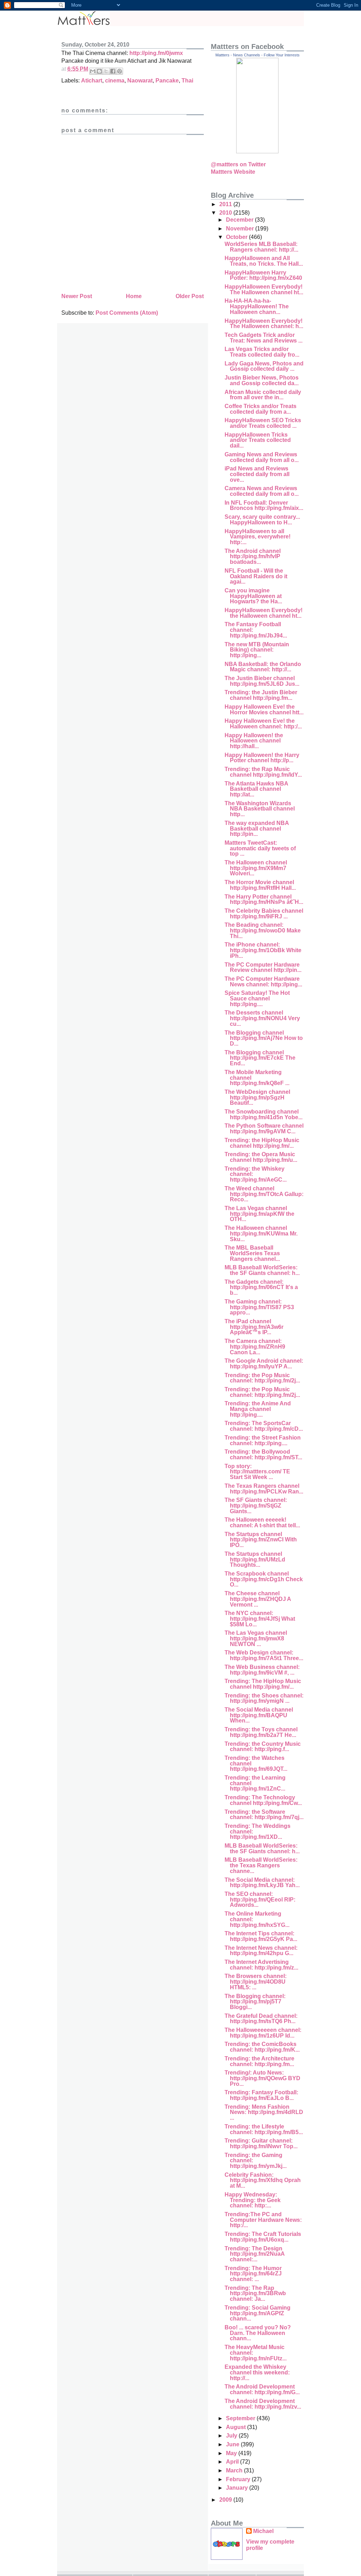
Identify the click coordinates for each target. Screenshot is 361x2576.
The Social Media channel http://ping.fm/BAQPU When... (259, 1715)
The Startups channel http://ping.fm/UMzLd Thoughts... (255, 1559)
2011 (226, 204)
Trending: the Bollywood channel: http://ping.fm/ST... (263, 1455)
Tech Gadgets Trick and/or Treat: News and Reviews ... (264, 338)
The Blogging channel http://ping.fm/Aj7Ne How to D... (264, 1038)
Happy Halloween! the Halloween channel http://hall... (254, 741)
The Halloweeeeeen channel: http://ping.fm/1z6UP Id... (263, 2033)
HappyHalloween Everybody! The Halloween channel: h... (264, 324)
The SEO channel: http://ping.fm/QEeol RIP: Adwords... (260, 1899)
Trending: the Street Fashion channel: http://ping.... (263, 1440)
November (241, 229)
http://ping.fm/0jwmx (156, 53)
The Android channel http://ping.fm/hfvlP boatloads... (253, 556)
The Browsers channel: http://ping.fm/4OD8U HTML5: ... (256, 1982)
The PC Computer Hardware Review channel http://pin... (263, 967)
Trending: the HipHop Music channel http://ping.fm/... (262, 1143)
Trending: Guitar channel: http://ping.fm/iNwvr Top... (261, 2143)
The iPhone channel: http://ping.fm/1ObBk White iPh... (263, 950)
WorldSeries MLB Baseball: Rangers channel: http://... (261, 247)
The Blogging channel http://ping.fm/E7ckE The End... (260, 1058)
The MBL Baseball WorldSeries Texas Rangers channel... (252, 1253)
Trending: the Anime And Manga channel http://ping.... (258, 1409)
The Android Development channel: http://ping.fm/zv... (263, 2404)
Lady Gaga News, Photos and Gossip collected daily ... (264, 366)
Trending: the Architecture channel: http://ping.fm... (259, 2061)
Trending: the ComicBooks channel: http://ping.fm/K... (262, 2047)
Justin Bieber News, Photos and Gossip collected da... (262, 380)
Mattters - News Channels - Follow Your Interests (258, 55)
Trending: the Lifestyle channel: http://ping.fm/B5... (264, 2129)
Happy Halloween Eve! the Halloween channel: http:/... (263, 724)
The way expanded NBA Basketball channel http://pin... (257, 828)
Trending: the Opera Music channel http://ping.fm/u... (261, 1157)
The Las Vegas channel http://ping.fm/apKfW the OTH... (259, 1214)
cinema (115, 81)
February (239, 2479)
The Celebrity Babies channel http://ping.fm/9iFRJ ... (264, 914)
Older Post (190, 296)
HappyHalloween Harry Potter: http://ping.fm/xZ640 (263, 275)
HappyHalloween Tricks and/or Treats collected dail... (258, 440)
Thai (187, 81)
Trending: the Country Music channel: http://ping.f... (263, 1747)
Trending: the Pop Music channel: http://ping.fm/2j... (262, 1378)
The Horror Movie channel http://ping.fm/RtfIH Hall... (260, 885)
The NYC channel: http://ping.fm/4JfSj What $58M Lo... (260, 1619)
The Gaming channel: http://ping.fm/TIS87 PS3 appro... (259, 1307)
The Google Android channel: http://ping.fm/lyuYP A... (264, 1364)
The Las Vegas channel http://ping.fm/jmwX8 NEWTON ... (256, 1638)
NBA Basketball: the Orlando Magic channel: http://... (263, 667)
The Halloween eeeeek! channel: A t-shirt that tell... (262, 1523)
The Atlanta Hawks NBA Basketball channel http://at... (256, 789)
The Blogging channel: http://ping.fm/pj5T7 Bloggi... (255, 2002)
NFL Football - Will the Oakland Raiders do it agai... (256, 576)
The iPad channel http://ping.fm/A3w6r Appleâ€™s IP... (254, 1327)
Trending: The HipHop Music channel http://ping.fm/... (263, 1684)
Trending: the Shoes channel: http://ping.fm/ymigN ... (264, 1698)
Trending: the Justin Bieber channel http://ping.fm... (261, 695)
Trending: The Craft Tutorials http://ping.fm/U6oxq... (263, 2237)
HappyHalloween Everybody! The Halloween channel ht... (264, 289)
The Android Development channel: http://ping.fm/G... (262, 2389)
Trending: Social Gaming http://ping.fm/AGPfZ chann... (258, 2313)
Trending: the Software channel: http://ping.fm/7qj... (264, 1815)
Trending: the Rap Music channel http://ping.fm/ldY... (263, 772)
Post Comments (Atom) (127, 313)
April (233, 2462)
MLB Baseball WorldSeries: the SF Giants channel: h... (262, 1270)
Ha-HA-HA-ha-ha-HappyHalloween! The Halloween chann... (257, 306)
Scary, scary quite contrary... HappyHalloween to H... (262, 520)
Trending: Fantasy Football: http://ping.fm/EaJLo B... (261, 2095)
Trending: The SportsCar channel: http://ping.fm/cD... (264, 1426)
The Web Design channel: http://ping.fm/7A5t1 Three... (264, 1655)
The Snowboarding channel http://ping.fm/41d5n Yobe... (264, 1114)
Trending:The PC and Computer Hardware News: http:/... (263, 2220)
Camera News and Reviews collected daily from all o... (262, 491)
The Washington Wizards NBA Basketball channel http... (260, 809)
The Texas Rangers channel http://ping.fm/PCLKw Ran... (264, 1489)
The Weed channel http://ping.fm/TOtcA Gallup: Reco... (264, 1194)
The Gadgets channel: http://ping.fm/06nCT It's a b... (261, 1287)
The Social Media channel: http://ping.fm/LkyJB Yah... (262, 1883)
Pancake (167, 81)
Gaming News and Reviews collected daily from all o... (262, 457)
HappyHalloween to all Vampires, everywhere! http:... (258, 537)
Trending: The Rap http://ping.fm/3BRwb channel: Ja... (255, 2293)
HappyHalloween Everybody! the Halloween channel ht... (264, 613)
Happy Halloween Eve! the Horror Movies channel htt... (264, 710)
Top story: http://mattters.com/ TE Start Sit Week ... (257, 1472)
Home (134, 296)
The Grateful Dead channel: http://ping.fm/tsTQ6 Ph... (261, 2019)
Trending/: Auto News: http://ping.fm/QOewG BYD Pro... (262, 2078)
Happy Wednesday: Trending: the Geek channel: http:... (253, 2200)
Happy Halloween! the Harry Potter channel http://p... (262, 758)
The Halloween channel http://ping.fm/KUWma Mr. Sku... (261, 1233)
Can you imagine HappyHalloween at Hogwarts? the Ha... (253, 596)
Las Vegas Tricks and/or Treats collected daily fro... (262, 352)
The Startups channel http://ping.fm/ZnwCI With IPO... (261, 1540)
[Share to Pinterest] (120, 71)
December (240, 220)
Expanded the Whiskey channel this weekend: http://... (257, 2372)
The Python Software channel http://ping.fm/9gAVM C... (264, 1129)
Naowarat (140, 81)
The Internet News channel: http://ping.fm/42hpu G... (261, 1951)
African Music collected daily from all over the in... (263, 395)
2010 (226, 213)
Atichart (92, 81)
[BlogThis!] (99, 71)
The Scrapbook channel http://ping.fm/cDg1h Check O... (264, 1579)
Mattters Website (233, 172)
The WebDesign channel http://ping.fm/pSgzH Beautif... (257, 1097)
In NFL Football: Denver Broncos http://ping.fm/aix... (264, 506)
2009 (226, 2500)
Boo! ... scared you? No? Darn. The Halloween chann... (258, 2333)
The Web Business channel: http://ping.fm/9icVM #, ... (262, 1670)
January (238, 2488)
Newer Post (77, 296)
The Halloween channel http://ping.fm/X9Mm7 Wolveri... (256, 868)
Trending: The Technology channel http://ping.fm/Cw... (263, 1800)
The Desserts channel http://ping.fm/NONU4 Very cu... (262, 1018)
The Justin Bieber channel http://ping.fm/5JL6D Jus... (262, 681)
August (237, 2427)
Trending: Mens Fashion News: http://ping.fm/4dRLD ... (264, 2112)
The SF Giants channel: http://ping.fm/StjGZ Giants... (256, 1505)
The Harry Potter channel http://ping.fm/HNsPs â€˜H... (264, 899)
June (233, 2444)
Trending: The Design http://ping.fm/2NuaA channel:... (255, 2254)
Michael (263, 2531)
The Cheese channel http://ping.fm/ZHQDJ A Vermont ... (258, 1599)
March (235, 2470)
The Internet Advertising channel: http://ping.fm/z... (261, 1965)
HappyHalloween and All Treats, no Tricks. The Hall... (264, 261)
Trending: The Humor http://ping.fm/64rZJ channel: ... (253, 2274)
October (237, 237)
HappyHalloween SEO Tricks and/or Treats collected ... (263, 423)
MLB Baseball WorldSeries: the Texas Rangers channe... (261, 1865)
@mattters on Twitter (238, 164)
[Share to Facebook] (113, 71)
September (241, 2418)
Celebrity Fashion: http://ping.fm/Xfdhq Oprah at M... (263, 2180)
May (232, 2453)
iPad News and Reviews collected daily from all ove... (257, 474)
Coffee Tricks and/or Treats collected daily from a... (261, 409)
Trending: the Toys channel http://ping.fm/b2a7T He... (261, 1732)
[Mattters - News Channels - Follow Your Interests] (257, 151)
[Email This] (93, 71)
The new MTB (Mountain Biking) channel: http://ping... (257, 650)
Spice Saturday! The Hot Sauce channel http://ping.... (257, 998)
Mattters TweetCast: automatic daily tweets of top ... (260, 848)
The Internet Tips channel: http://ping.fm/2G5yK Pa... (261, 1936)
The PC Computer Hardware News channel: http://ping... (263, 982)
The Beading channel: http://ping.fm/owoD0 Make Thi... (263, 930)
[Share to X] (106, 71)
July (232, 2436)
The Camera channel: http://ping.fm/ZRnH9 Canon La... (255, 1346)
